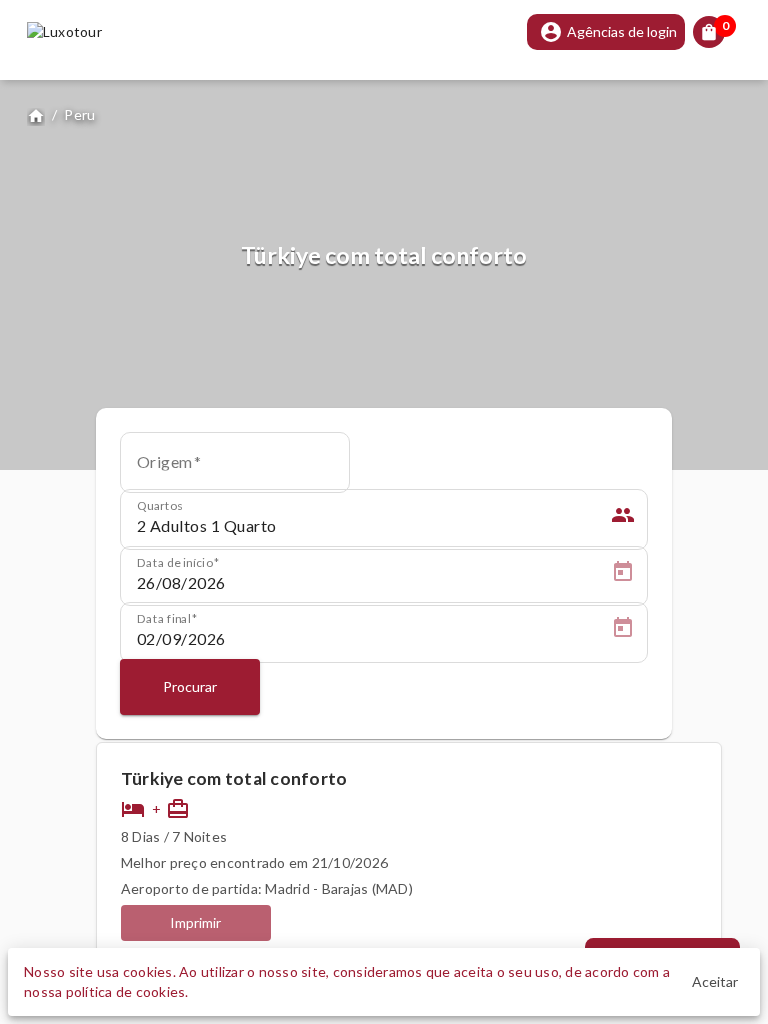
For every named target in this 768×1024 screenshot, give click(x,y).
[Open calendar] (623, 575)
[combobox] (235, 469)
